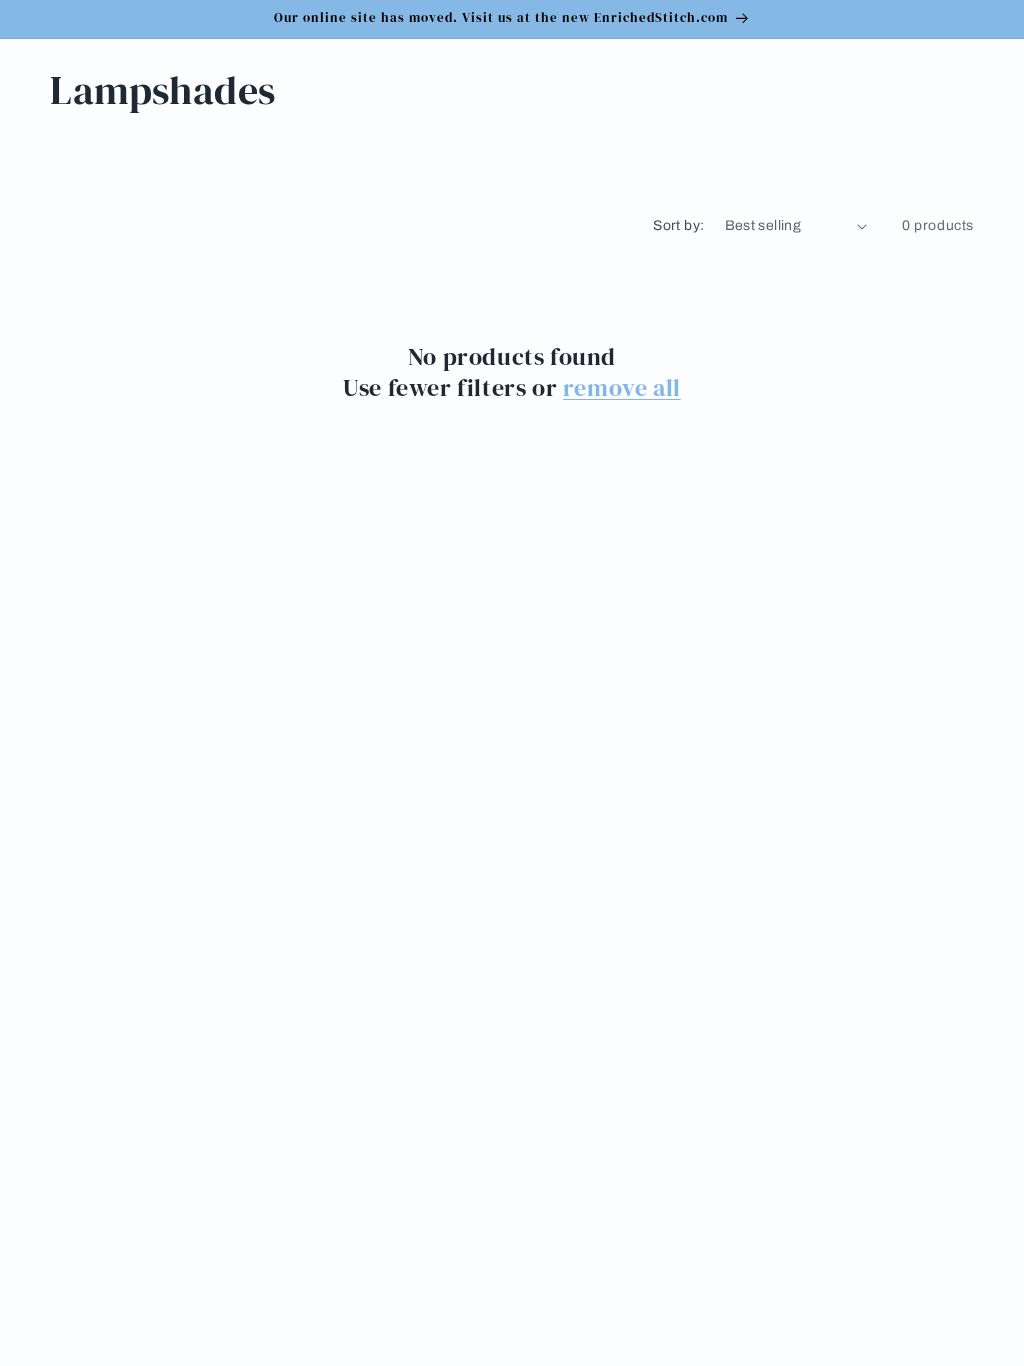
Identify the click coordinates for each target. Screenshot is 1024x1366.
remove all (622, 387)
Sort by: (678, 225)
